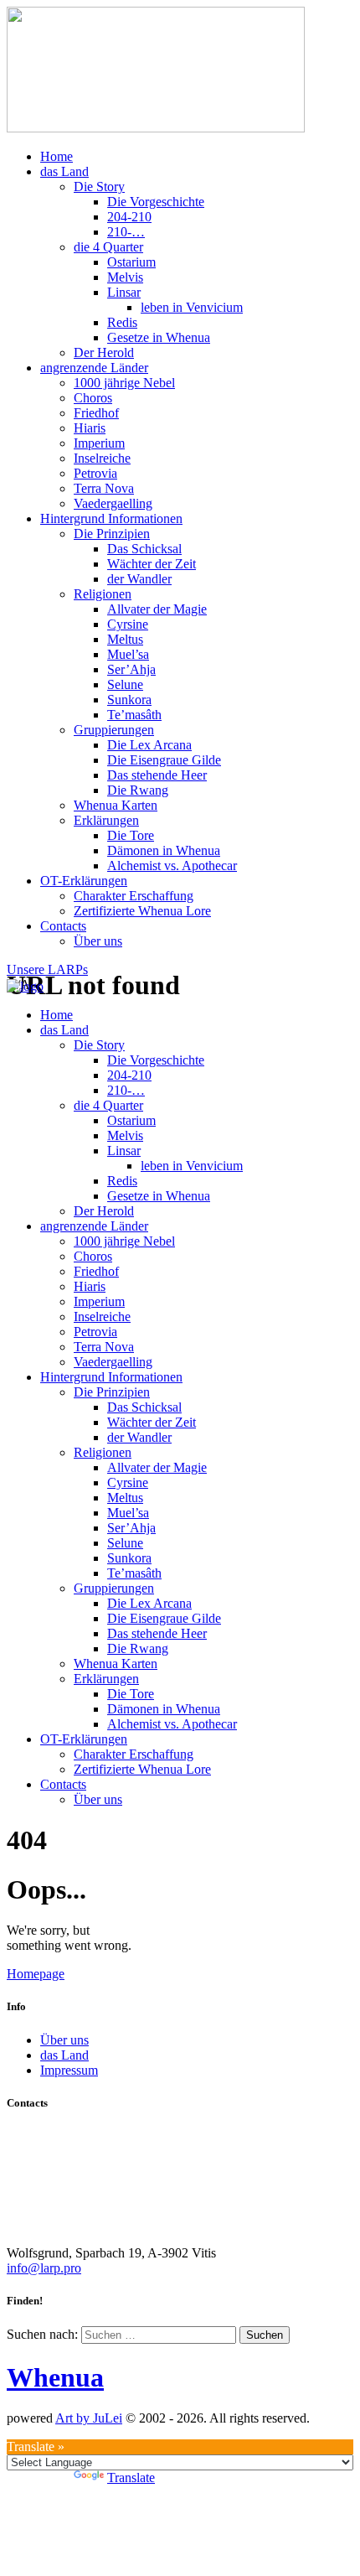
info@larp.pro (44, 2268)
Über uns (64, 2040)
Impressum (69, 2070)
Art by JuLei (89, 2418)
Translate (131, 2478)
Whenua (55, 2377)
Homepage (36, 1974)
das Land (64, 2055)
